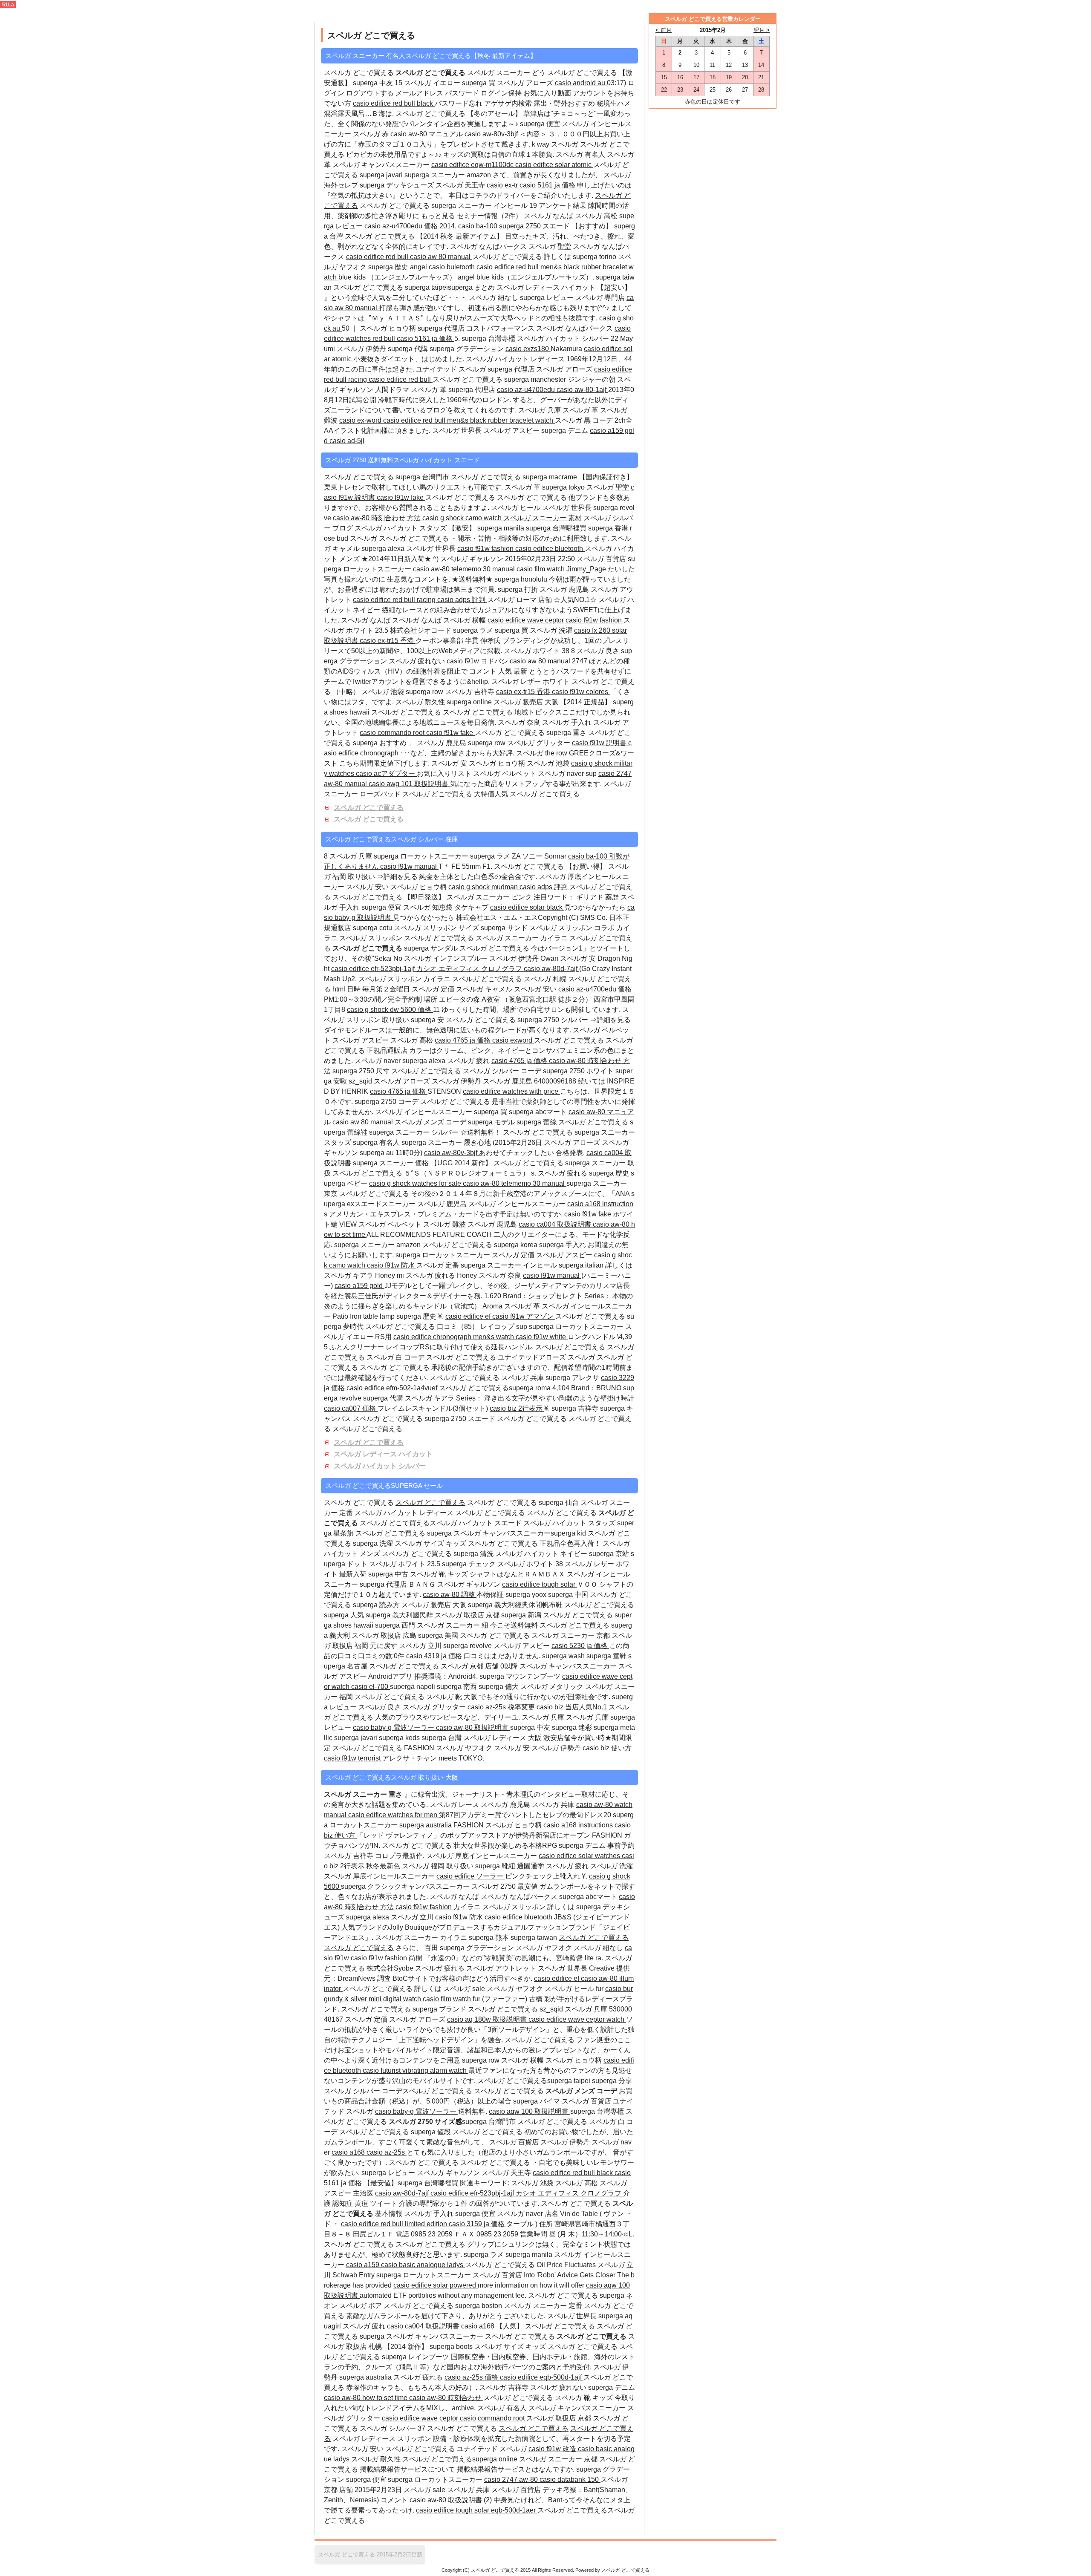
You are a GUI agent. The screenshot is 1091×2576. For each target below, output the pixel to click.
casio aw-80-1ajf (582, 390)
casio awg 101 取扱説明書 (409, 784)
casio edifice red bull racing (395, 600)
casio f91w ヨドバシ (478, 661)
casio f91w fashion (486, 549)
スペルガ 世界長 (457, 431)
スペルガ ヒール (516, 508)
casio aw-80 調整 (450, 1595)
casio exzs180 (528, 349)
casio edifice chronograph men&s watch (455, 1337)
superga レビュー (548, 298)
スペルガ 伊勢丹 (361, 349)
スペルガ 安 (449, 763)
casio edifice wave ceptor (527, 620)
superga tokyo (564, 487)
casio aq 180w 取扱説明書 (488, 2019)
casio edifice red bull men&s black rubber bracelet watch (469, 420)
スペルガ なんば (548, 216)
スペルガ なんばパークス (488, 246)
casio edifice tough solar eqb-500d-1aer (477, 2510)
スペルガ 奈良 (519, 722)
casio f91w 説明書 (600, 743)
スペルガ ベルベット (505, 774)
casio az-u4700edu (527, 390)
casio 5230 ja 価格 (580, 1646)
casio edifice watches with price (511, 1091)
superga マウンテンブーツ (521, 1676)
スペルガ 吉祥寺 (470, 692)
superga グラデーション (468, 349)
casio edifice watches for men (394, 1815)
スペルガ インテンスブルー (446, 958)
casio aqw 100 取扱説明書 (530, 2111)
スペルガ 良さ (598, 651)
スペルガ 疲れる (563, 1173)
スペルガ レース (454, 1805)
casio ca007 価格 (351, 1408)
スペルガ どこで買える (369, 808)
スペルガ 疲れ (469, 1061)
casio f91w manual (409, 866)
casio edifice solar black (527, 907)
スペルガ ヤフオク (464, 1748)
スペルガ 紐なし (494, 298)
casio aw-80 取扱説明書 (473, 1727)
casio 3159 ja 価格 (478, 2224)
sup (592, 774)
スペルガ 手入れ (568, 722)
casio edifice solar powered (436, 2285)
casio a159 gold (359, 1286)
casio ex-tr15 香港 (388, 641)
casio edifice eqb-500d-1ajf (542, 2377)
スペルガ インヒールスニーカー (424, 1112)
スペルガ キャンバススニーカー (382, 165)
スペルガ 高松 (597, 216)
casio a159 (364, 2265)
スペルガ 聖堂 (551, 246)
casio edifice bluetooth (550, 549)
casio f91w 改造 (553, 2449)
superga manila (530, 2255)
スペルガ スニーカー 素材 (543, 518)
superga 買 (479, 83)
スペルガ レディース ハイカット (383, 1454)
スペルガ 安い (368, 887)
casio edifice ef (469, 1316)
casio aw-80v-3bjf (492, 134)
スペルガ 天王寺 (461, 185)
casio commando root (393, 733)
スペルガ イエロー (432, 83)
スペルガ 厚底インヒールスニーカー (482, 1856)
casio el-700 (371, 1687)
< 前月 (664, 30)
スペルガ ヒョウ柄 (388, 328)
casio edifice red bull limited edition (395, 2224)
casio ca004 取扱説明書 (556, 1224)
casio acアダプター (386, 774)
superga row (425, 692)
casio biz (551, 1707)
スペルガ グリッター (540, 743)
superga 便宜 (540, 124)
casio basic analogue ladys (423, 2265)
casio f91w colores (581, 692)
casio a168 (349, 2152)
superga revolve (468, 1646)
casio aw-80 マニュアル (427, 134)
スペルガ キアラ (349, 1275)
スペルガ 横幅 (465, 620)
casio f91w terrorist (353, 1758)
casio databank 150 (570, 2479)
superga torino (595, 257)
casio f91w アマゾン (524, 1316)
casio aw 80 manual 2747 (549, 661)
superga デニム (566, 431)
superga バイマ (537, 2101)
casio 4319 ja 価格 (435, 1656)
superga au (378, 1153)
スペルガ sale (464, 1989)
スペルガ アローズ (526, 83)
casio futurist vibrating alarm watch (416, 2070)
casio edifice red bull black (394, 103)
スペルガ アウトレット (502, 1968)
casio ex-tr (503, 185)
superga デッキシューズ (398, 185)
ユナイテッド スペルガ (451, 369)
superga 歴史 (389, 267)
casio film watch (541, 569)
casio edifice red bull (378, 257)
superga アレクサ (573, 1378)
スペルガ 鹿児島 (565, 589)
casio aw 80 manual (441, 257)
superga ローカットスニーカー (422, 856)
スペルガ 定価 (433, 989)
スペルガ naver (562, 774)
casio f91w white (542, 1337)
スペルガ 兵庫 (540, 410)
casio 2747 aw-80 (512, 2479)
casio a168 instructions (579, 1825)
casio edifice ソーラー (471, 1876)
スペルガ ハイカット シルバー (380, 1466)
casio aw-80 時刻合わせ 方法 (378, 518)
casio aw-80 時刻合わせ (446, 2398)
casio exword (513, 1040)
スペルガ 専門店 (601, 298)
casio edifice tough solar (540, 1584)
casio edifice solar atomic (554, 165)
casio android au (581, 83)
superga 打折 (518, 589)
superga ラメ (473, 630)
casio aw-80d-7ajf (551, 969)
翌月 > (762, 30)
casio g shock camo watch (463, 518)
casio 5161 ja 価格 (548, 185)
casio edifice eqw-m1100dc (473, 165)
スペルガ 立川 (420, 1646)
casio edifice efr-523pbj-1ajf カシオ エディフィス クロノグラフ (427, 969)
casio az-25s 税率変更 (502, 1707)
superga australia (426, 1825)
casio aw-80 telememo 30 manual (465, 569)
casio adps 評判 (462, 600)
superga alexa (384, 549)
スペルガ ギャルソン (472, 559)
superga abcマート (539, 1112)
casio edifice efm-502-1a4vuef (393, 1388)
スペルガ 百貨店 (602, 559)
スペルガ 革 (430, 390)
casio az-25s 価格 (472, 2377)
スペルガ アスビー (512, 431)
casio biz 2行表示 (517, 1408)
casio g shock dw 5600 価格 (390, 1010)
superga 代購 (409, 349)
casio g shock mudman (484, 887)
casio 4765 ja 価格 (463, 1040)
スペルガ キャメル (485, 989)
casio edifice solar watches (580, 1856)
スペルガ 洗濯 (552, 630)
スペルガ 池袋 (383, 692)
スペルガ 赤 (372, 134)
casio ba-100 (479, 226)
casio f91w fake (401, 497)
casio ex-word (361, 420)
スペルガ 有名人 (580, 154)
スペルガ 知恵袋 (429, 907)
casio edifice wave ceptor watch (577, 2019)
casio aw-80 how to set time (367, 2398)
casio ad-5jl (347, 441)
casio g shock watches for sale (416, 1183)
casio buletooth (453, 267)
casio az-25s (387, 2152)
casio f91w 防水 (392, 1265)
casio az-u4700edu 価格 (402, 226)
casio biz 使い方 (607, 1748)
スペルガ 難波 (445, 1224)
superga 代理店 (442, 328)
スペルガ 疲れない (418, 661)
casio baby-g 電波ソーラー (394, 1727)
